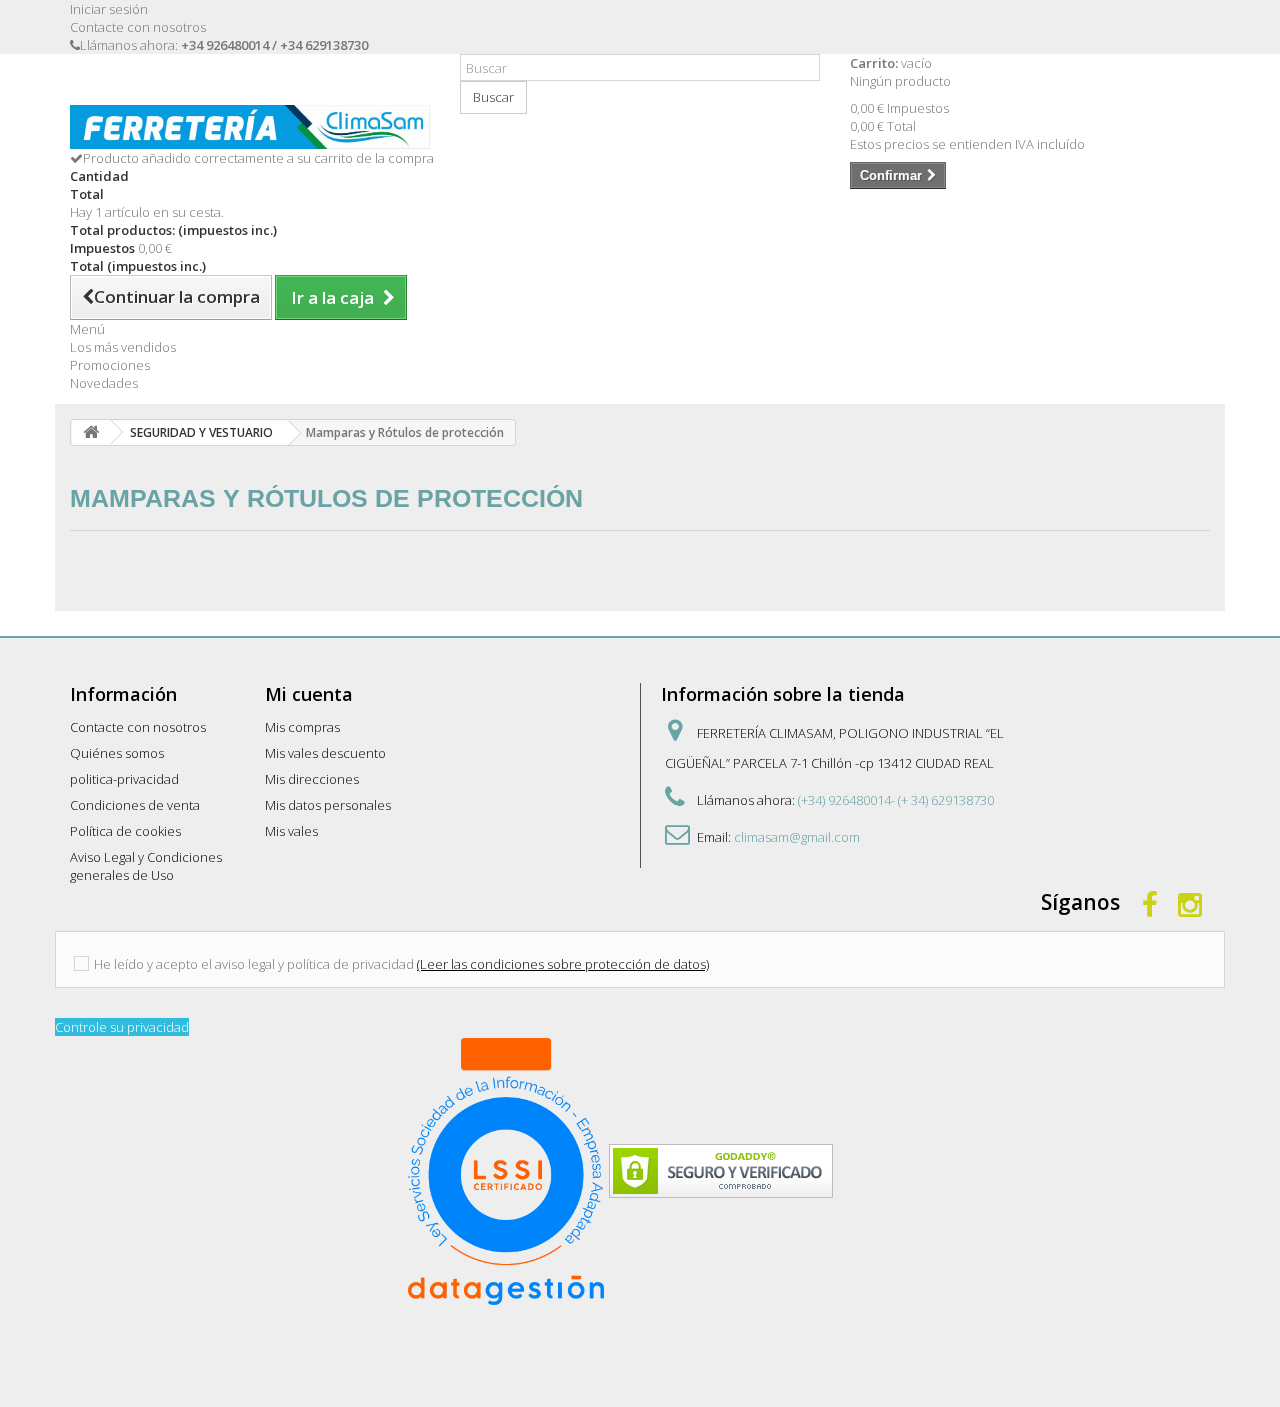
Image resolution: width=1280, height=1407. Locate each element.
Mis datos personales (328, 805)
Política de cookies (125, 831)
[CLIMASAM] (250, 127)
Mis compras (302, 727)
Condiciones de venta (135, 805)
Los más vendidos (123, 347)
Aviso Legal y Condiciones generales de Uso (146, 866)
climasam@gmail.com (797, 837)
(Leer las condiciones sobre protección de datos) (563, 964)
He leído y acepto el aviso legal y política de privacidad (254, 964)
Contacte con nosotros (138, 27)
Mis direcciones (312, 779)
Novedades (104, 383)
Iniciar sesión (109, 9)
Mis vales (291, 831)
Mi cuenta (309, 694)
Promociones (110, 365)
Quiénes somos (117, 753)
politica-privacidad (124, 779)
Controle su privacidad (122, 1027)
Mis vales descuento (325, 753)
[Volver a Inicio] (91, 432)
